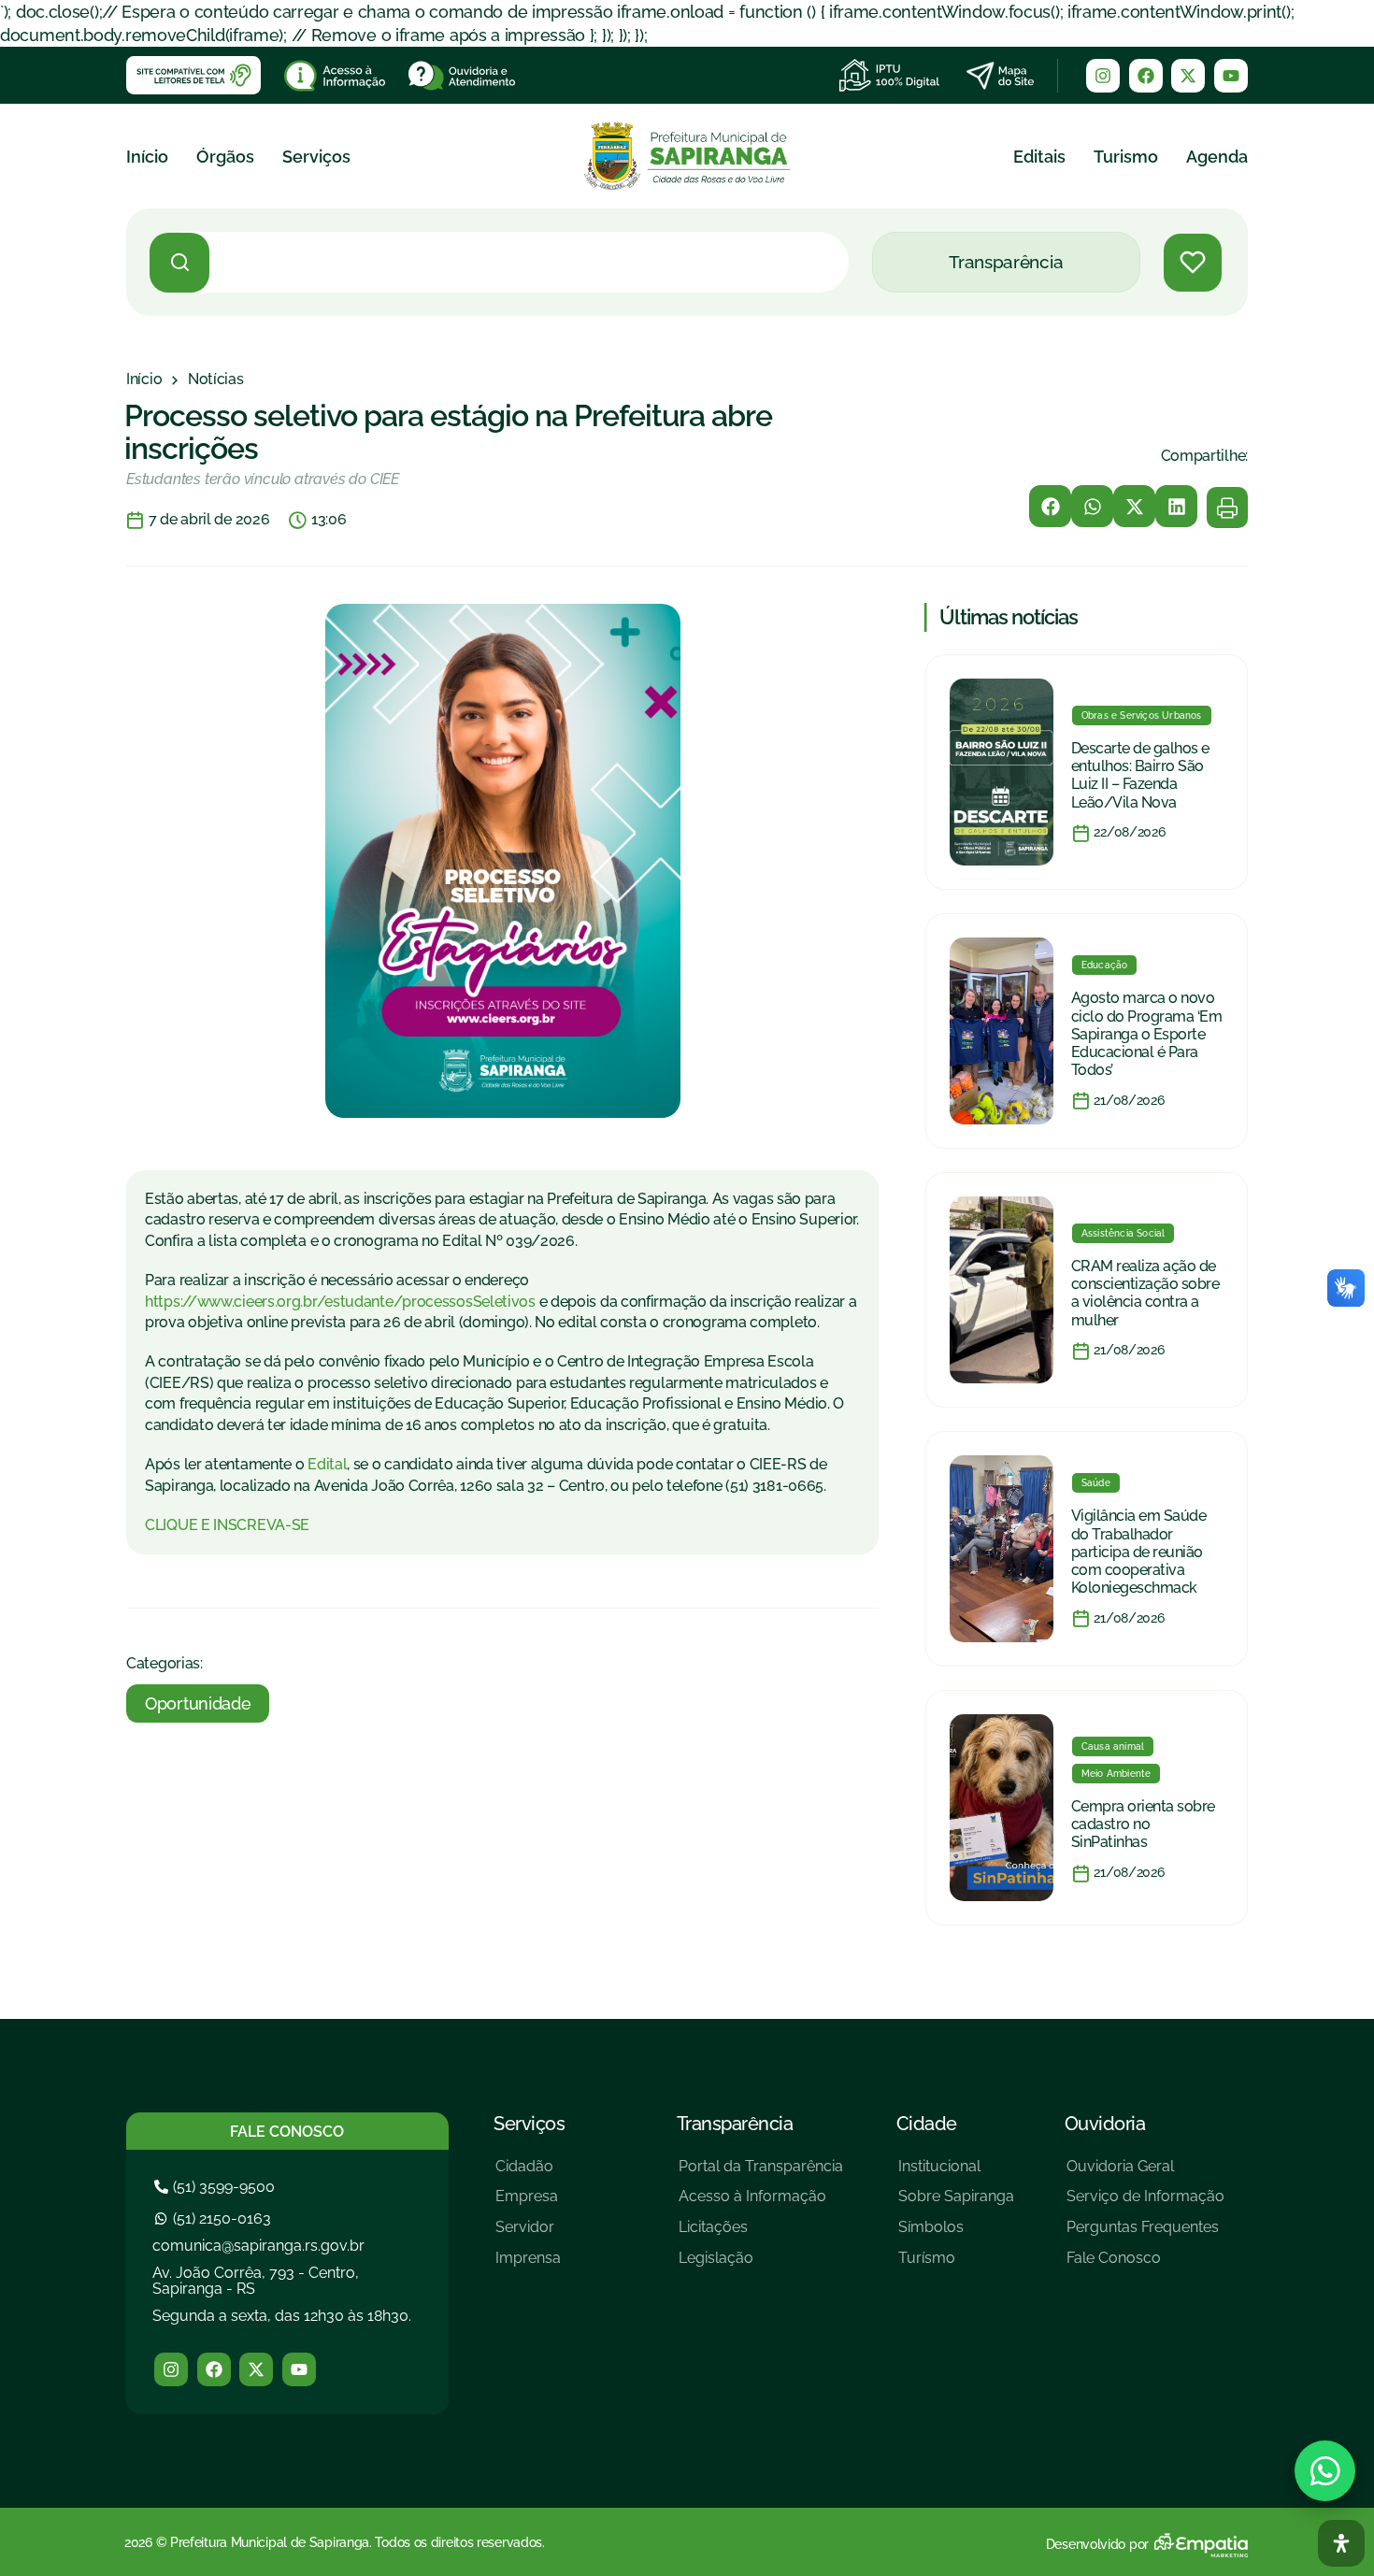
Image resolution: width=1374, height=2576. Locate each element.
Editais (1039, 157)
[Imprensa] (528, 2265)
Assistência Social (1124, 1233)
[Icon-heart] (1193, 263)
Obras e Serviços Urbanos (1142, 716)
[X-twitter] (1188, 76)
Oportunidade (198, 1703)
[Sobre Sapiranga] (956, 2204)
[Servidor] (528, 2234)
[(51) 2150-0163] (215, 2218)
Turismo (1126, 157)
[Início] (144, 379)
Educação (1105, 965)
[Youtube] (1231, 76)
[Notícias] (216, 379)
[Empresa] (528, 2204)
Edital (327, 1464)
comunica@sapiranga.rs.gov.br (258, 2246)
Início (147, 157)
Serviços (316, 157)
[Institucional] (956, 2174)
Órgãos (225, 157)
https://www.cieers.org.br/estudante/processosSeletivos (340, 1302)
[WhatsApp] (1325, 2471)
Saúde (1096, 1483)
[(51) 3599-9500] (217, 2187)
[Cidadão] (528, 2174)
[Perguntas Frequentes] (1145, 2234)
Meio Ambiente (1116, 1774)
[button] (1050, 506)
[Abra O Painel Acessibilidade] (1341, 2543)
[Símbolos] (956, 2234)
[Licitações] (761, 2234)
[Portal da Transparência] (761, 2174)
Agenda (1217, 157)
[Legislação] (761, 2265)
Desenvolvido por (1097, 2544)
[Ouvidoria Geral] (1145, 2174)
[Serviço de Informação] (1145, 2204)
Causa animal (1113, 1746)
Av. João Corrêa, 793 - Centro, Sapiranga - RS (256, 2281)
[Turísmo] (956, 2265)
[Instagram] (1103, 76)
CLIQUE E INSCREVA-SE (227, 1525)
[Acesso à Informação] (761, 2204)
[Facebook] (1146, 76)
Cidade (927, 2124)
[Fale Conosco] (1145, 2265)
